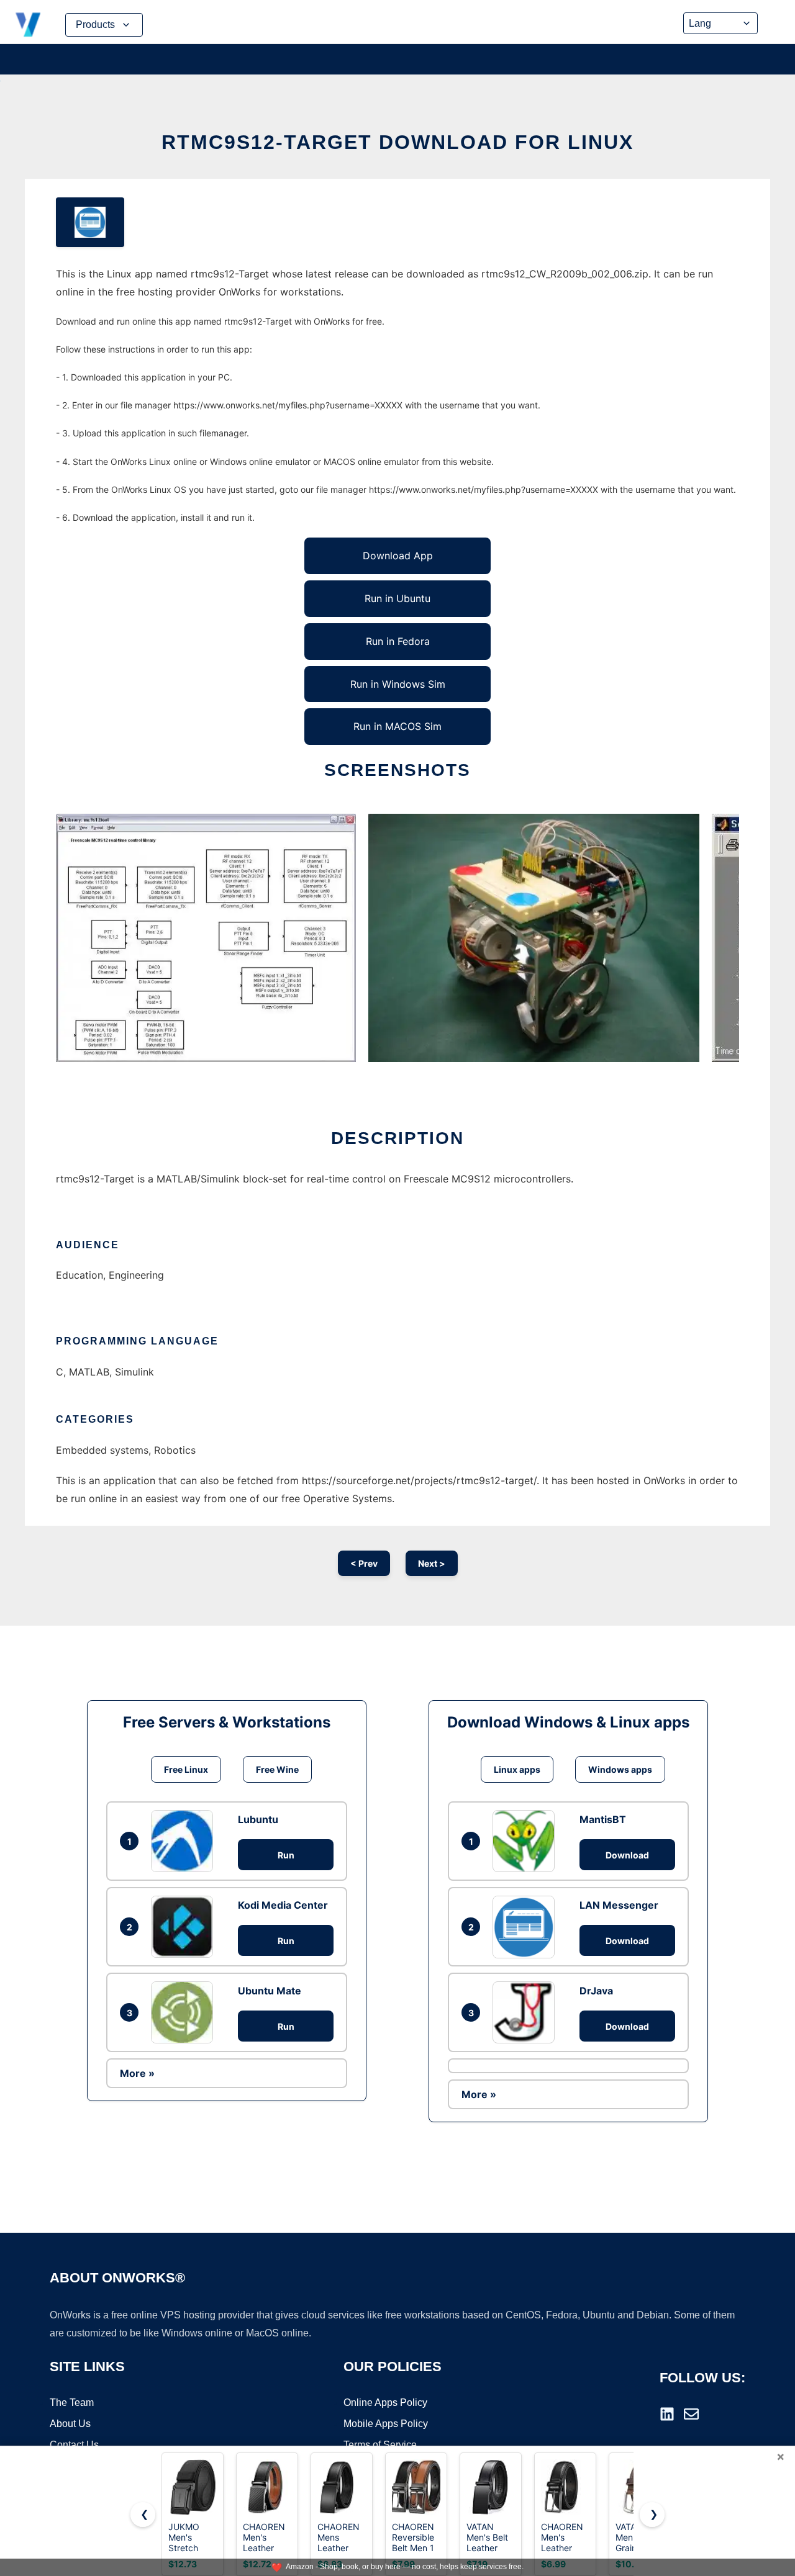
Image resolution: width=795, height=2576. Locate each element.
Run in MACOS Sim (397, 726)
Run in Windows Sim (398, 684)
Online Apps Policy (385, 2403)
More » (137, 2073)
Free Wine (277, 1769)
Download (627, 1855)
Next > (432, 1563)
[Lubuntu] (185, 1841)
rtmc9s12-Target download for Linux (397, 142)
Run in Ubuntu (397, 598)
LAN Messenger (619, 1905)
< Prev (364, 1563)
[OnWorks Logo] (28, 25)
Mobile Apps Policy (386, 2424)
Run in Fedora (398, 641)
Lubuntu (258, 1819)
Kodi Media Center (283, 1905)
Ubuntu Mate (270, 1991)
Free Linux (186, 1769)
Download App (398, 556)
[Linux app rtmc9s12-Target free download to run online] (90, 222)
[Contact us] (691, 2414)
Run (286, 1855)
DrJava (596, 1991)
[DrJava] (527, 2012)
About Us (70, 2424)
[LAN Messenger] (527, 1927)
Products (95, 25)
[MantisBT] (527, 1841)
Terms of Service (380, 2445)
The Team (72, 2403)
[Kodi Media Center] (185, 1927)
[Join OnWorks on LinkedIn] (667, 2414)
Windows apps (620, 1769)
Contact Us (74, 2445)
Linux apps (517, 1769)
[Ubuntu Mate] (185, 2012)
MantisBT (603, 1819)
